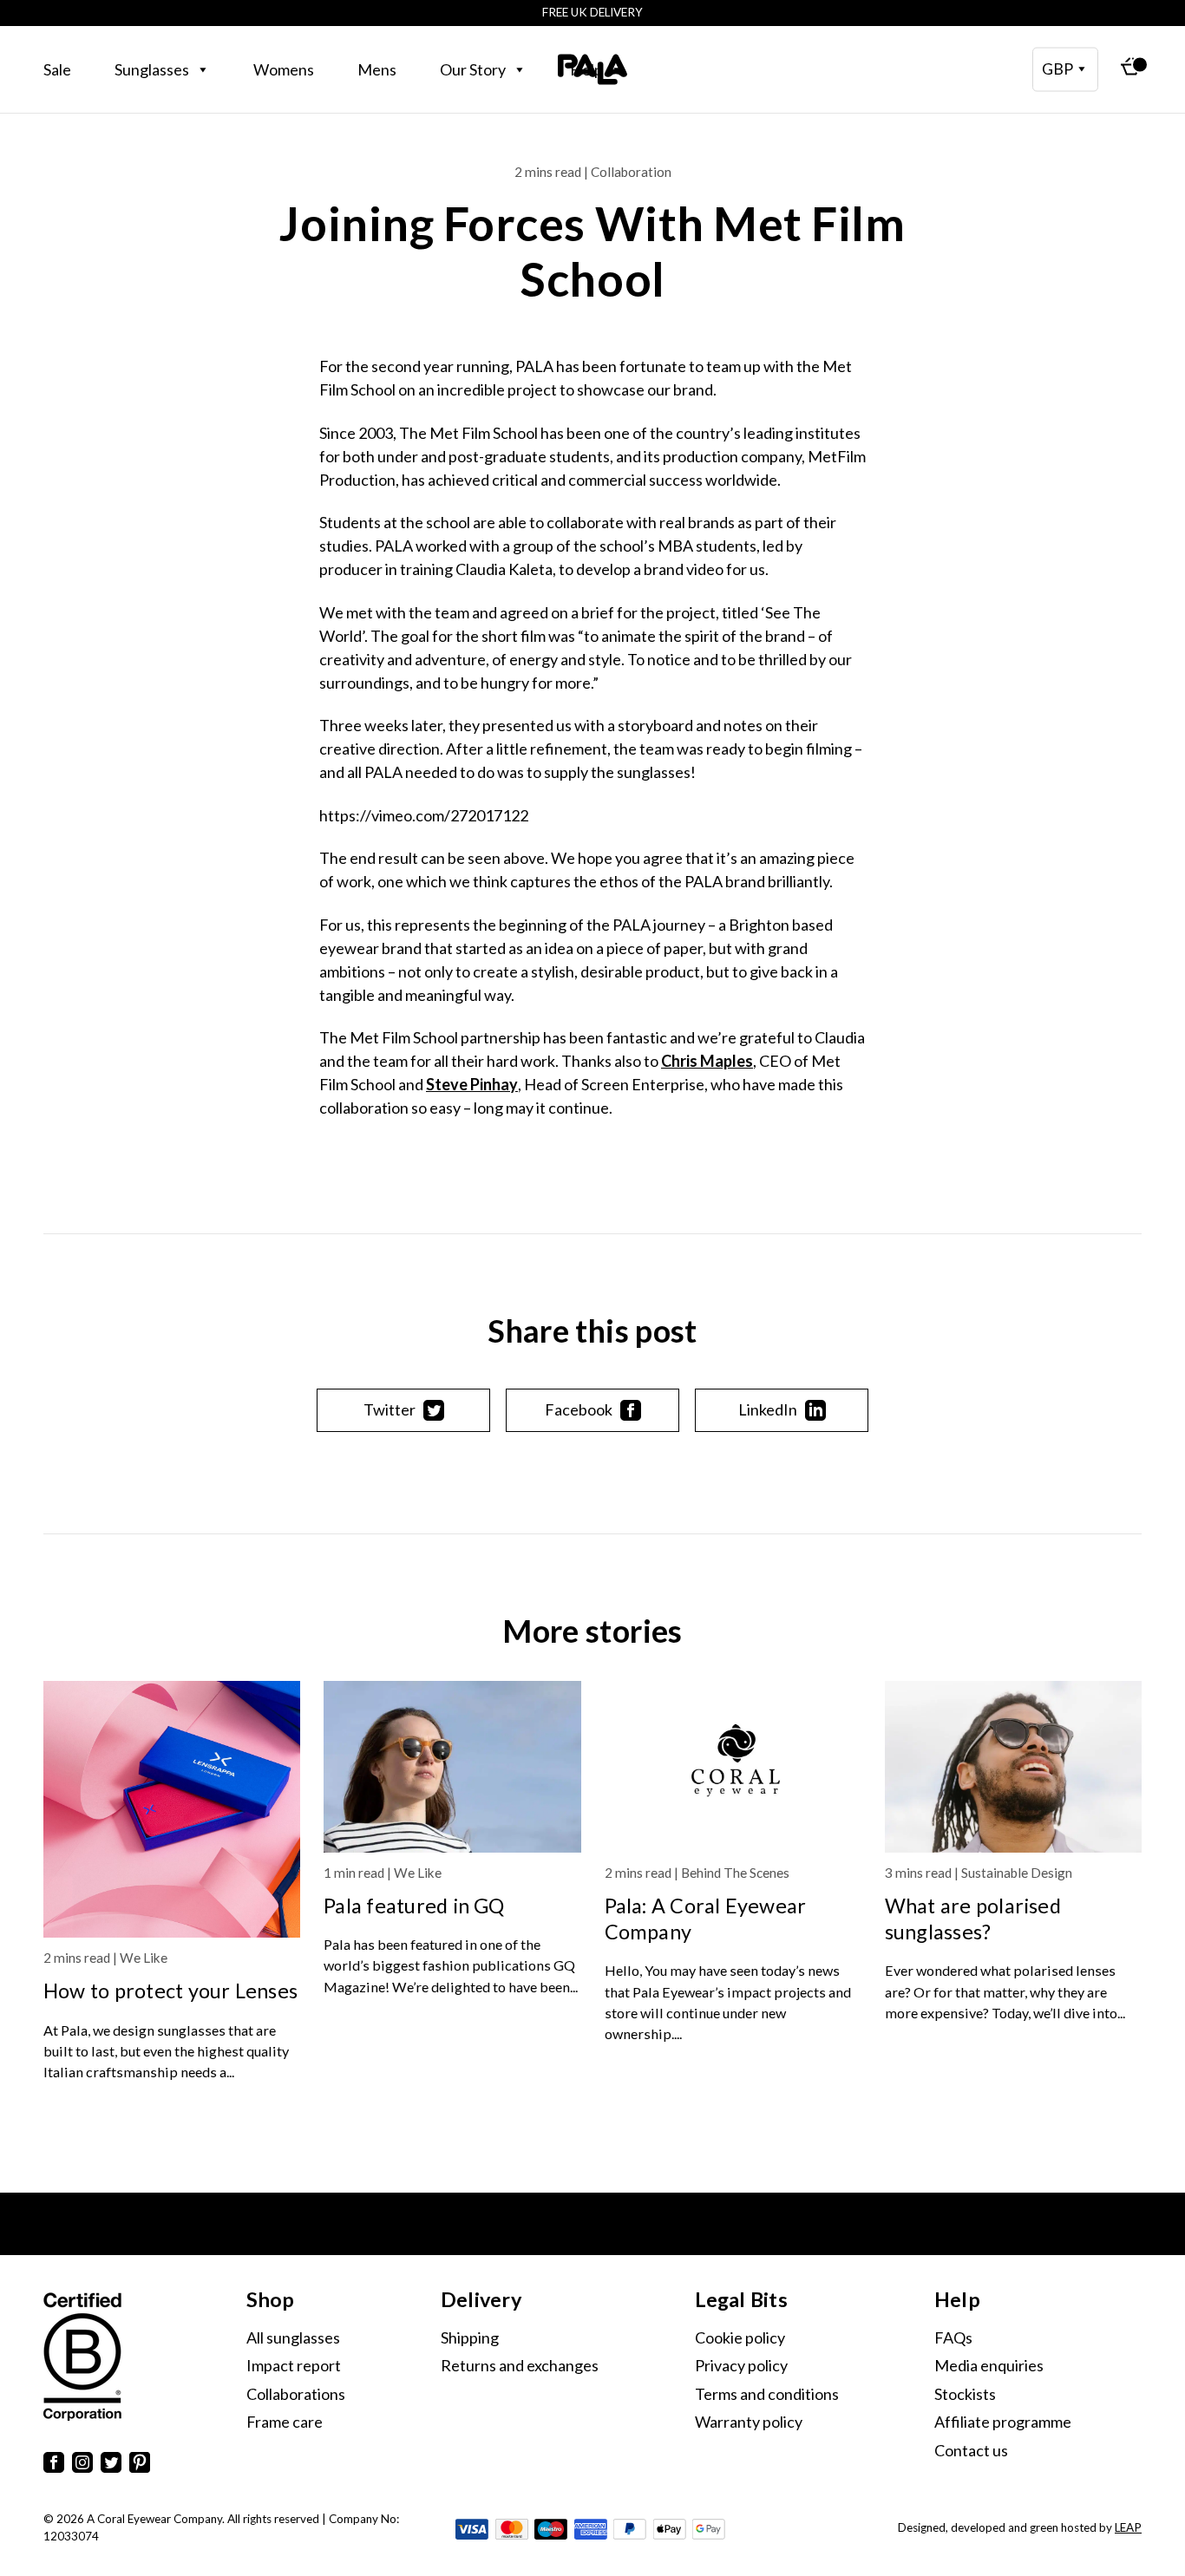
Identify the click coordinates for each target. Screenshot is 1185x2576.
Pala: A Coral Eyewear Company (706, 1919)
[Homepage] (592, 69)
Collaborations (296, 2394)
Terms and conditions (767, 2394)
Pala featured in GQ (414, 1906)
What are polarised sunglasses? (973, 1919)
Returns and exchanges (520, 2365)
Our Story (473, 69)
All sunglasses (293, 2337)
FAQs (953, 2337)
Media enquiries (989, 2365)
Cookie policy (740, 2337)
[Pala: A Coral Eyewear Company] (733, 1767)
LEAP (1128, 2527)
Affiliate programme (1003, 2422)
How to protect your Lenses (170, 1991)
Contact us (971, 2450)
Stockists (965, 2394)
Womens (284, 69)
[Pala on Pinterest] (140, 2465)
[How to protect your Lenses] (172, 1809)
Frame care (285, 2422)
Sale (57, 69)
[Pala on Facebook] (54, 2465)
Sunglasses (152, 69)
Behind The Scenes (735, 1873)
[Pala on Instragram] (82, 2465)
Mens (377, 69)
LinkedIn (768, 1409)
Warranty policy (749, 2422)
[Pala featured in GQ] (452, 1767)
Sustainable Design (1017, 1873)
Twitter (390, 1409)
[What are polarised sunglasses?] (1013, 1767)
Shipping (470, 2337)
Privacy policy (741, 2365)
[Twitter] (111, 2465)
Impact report (294, 2365)
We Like (144, 1958)
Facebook (579, 1409)
